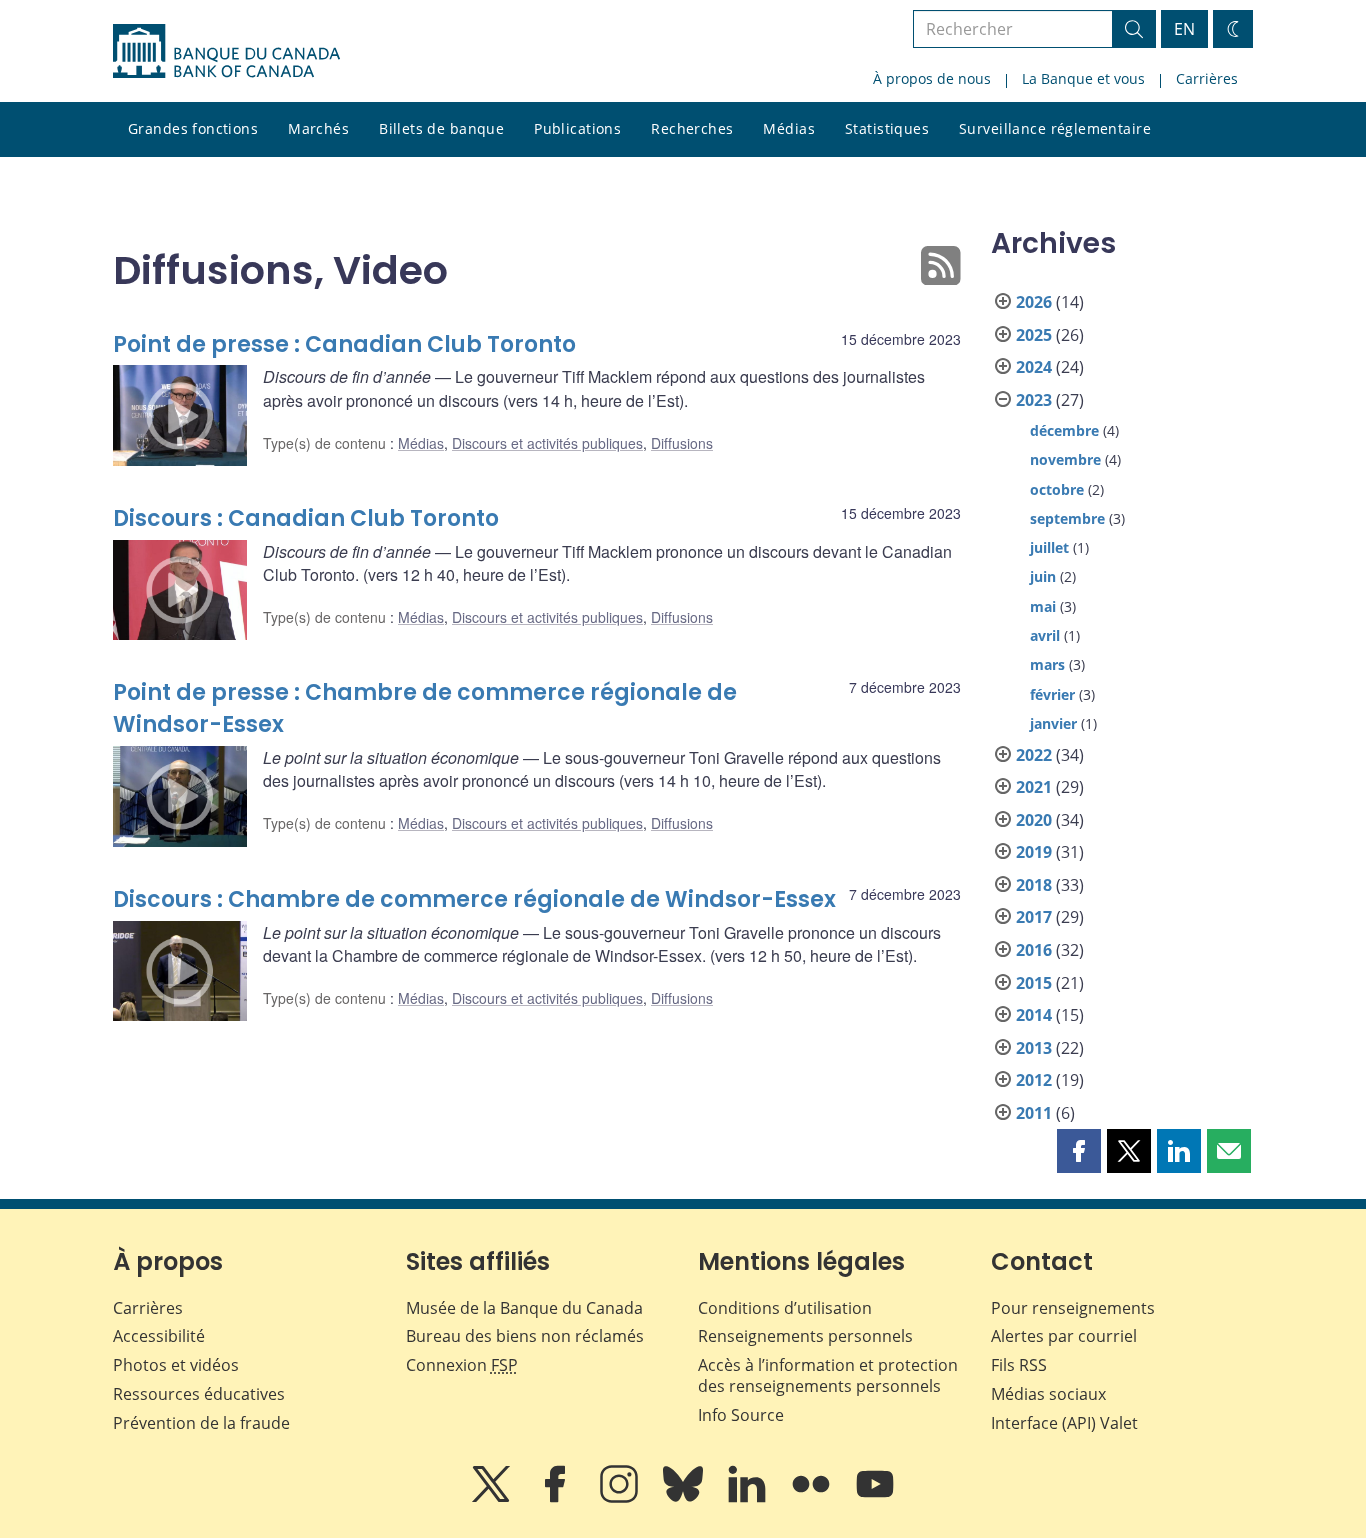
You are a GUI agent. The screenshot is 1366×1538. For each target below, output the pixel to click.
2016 (1034, 950)
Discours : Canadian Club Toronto (306, 518)
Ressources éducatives (199, 1394)
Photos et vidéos (176, 1365)
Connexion (462, 1365)
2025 (1034, 335)
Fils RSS (1019, 1365)
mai (1043, 606)
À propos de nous (932, 78)
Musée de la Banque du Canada (524, 1308)
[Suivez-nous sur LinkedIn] (749, 1498)
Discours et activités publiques (547, 443)
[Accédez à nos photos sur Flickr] (813, 1498)
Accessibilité (159, 1336)
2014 (1034, 1015)
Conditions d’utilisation (785, 1308)
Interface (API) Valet (1064, 1423)
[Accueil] (226, 51)
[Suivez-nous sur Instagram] (621, 1498)
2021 (1034, 787)
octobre (1057, 489)
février (1052, 694)
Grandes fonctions (193, 128)
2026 (1034, 302)
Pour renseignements (1073, 1308)
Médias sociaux (1048, 1394)
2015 (1034, 983)
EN (1184, 29)
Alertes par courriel (1064, 1336)
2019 (1034, 852)
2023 (1034, 400)
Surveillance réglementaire (1055, 128)
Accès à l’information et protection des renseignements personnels (828, 1375)
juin (1043, 576)
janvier (1053, 723)
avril (1045, 635)
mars (1047, 664)
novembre (1065, 459)
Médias (789, 128)
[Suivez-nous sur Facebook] (557, 1498)
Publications (577, 128)
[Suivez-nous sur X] (493, 1498)
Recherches (692, 128)
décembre (1064, 430)
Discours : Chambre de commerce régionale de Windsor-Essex (474, 899)
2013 (1034, 1048)
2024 (1034, 367)
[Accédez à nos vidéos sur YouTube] (875, 1498)
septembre (1067, 518)
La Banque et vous (1083, 78)
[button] (1079, 1151)
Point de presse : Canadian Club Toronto (344, 344)
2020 (1034, 820)
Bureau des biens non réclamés (525, 1336)
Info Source (741, 1415)
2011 (1034, 1113)
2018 (1034, 885)
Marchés (318, 128)
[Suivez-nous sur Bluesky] (685, 1498)
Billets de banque (441, 128)
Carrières (1207, 78)
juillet (1049, 547)
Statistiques (887, 128)
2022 (1034, 755)
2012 (1034, 1080)
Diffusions (682, 443)
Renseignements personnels (805, 1336)
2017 (1034, 917)
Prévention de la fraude (201, 1423)
